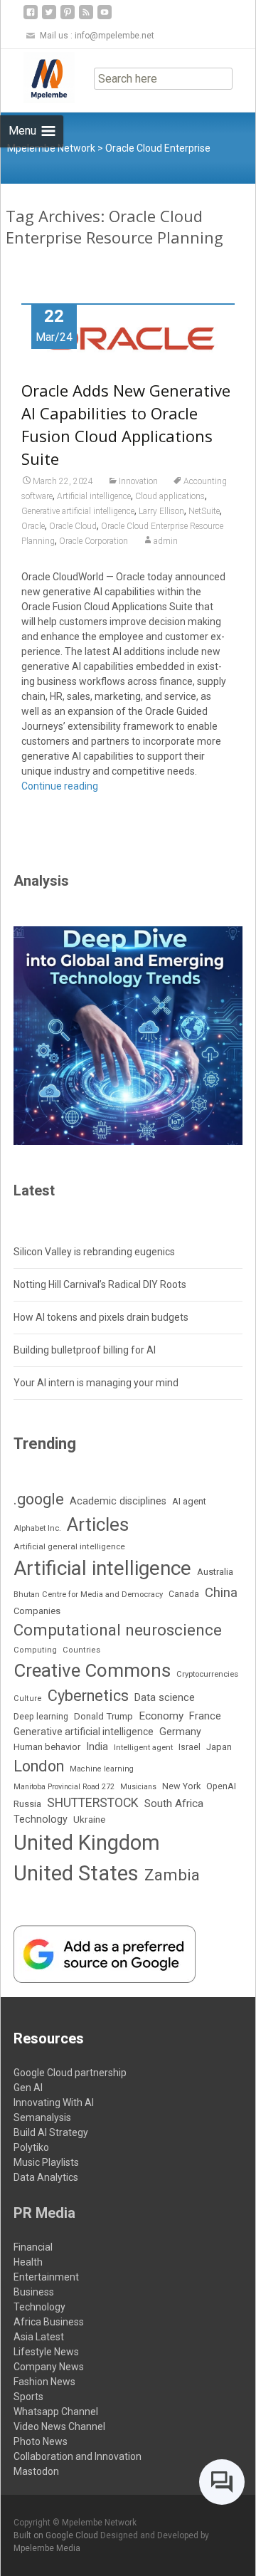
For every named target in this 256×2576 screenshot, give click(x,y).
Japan (219, 1747)
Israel (190, 1747)
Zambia (172, 1875)
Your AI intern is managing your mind (96, 1383)
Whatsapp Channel (56, 2412)
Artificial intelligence (94, 496)
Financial (33, 2247)
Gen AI (28, 2088)
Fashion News (44, 2382)
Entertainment (46, 2277)
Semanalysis (42, 2117)
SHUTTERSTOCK (93, 1803)
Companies (37, 1611)
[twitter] (49, 17)
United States (76, 1873)
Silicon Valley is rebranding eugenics (94, 1252)
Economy (161, 1716)
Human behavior (47, 1747)
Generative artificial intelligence (78, 511)
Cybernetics (88, 1696)
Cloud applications (170, 496)
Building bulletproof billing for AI (85, 1350)
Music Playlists (46, 2162)
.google (39, 1499)
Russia (27, 1803)
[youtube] (105, 17)
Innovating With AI (54, 2103)
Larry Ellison (161, 511)
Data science (165, 1697)
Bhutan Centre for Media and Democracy (88, 1595)
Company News (49, 2367)
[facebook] (31, 17)
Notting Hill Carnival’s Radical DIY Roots (100, 1284)
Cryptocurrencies (207, 1674)
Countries (81, 1650)
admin (166, 541)
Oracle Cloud (73, 526)
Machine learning (102, 1769)
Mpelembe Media (47, 2548)
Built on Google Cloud (57, 2535)
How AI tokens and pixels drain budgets (101, 1317)
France (205, 1716)
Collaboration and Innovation (78, 2456)
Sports (28, 2397)
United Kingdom (87, 1843)
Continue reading (60, 786)
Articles (98, 1524)
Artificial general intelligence (69, 1546)
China (221, 1593)
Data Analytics (46, 2177)
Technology (41, 1819)
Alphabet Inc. (37, 1528)
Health (28, 2262)
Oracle (33, 526)
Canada (184, 1594)
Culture (28, 1698)
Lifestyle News (46, 2352)
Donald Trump (103, 1716)
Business (34, 2292)
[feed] (86, 17)
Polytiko (31, 2147)
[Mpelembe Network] (38, 78)
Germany (180, 1732)
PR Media (44, 2213)
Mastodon (36, 2471)
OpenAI (221, 1786)
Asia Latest (39, 2337)
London (39, 1766)
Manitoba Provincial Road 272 (64, 1787)
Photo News (41, 2441)
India (97, 1747)
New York (181, 1786)
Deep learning (41, 1717)
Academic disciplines (118, 1501)
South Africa (174, 1803)
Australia (215, 1572)
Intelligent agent (143, 1747)
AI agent (189, 1501)
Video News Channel (59, 2426)
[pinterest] (68, 17)
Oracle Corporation (94, 541)
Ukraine (89, 1819)
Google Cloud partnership (70, 2073)
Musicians (138, 1787)
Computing (35, 1650)
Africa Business (49, 2322)
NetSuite (204, 511)
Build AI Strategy (51, 2132)
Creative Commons (92, 1670)
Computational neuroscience (118, 1630)
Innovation (138, 481)
